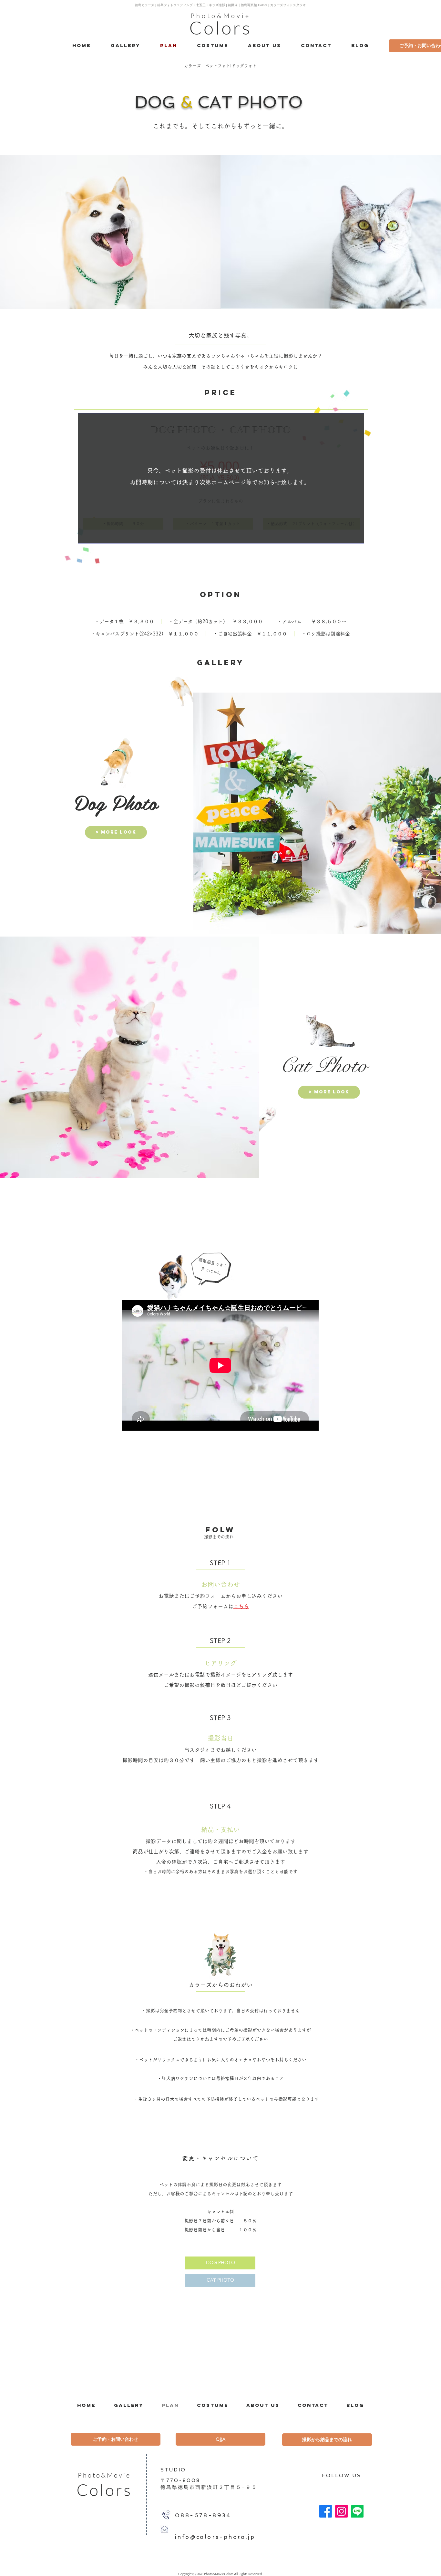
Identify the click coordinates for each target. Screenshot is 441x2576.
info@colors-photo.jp (215, 2537)
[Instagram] (341, 2511)
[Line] (357, 2511)
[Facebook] (326, 2511)
